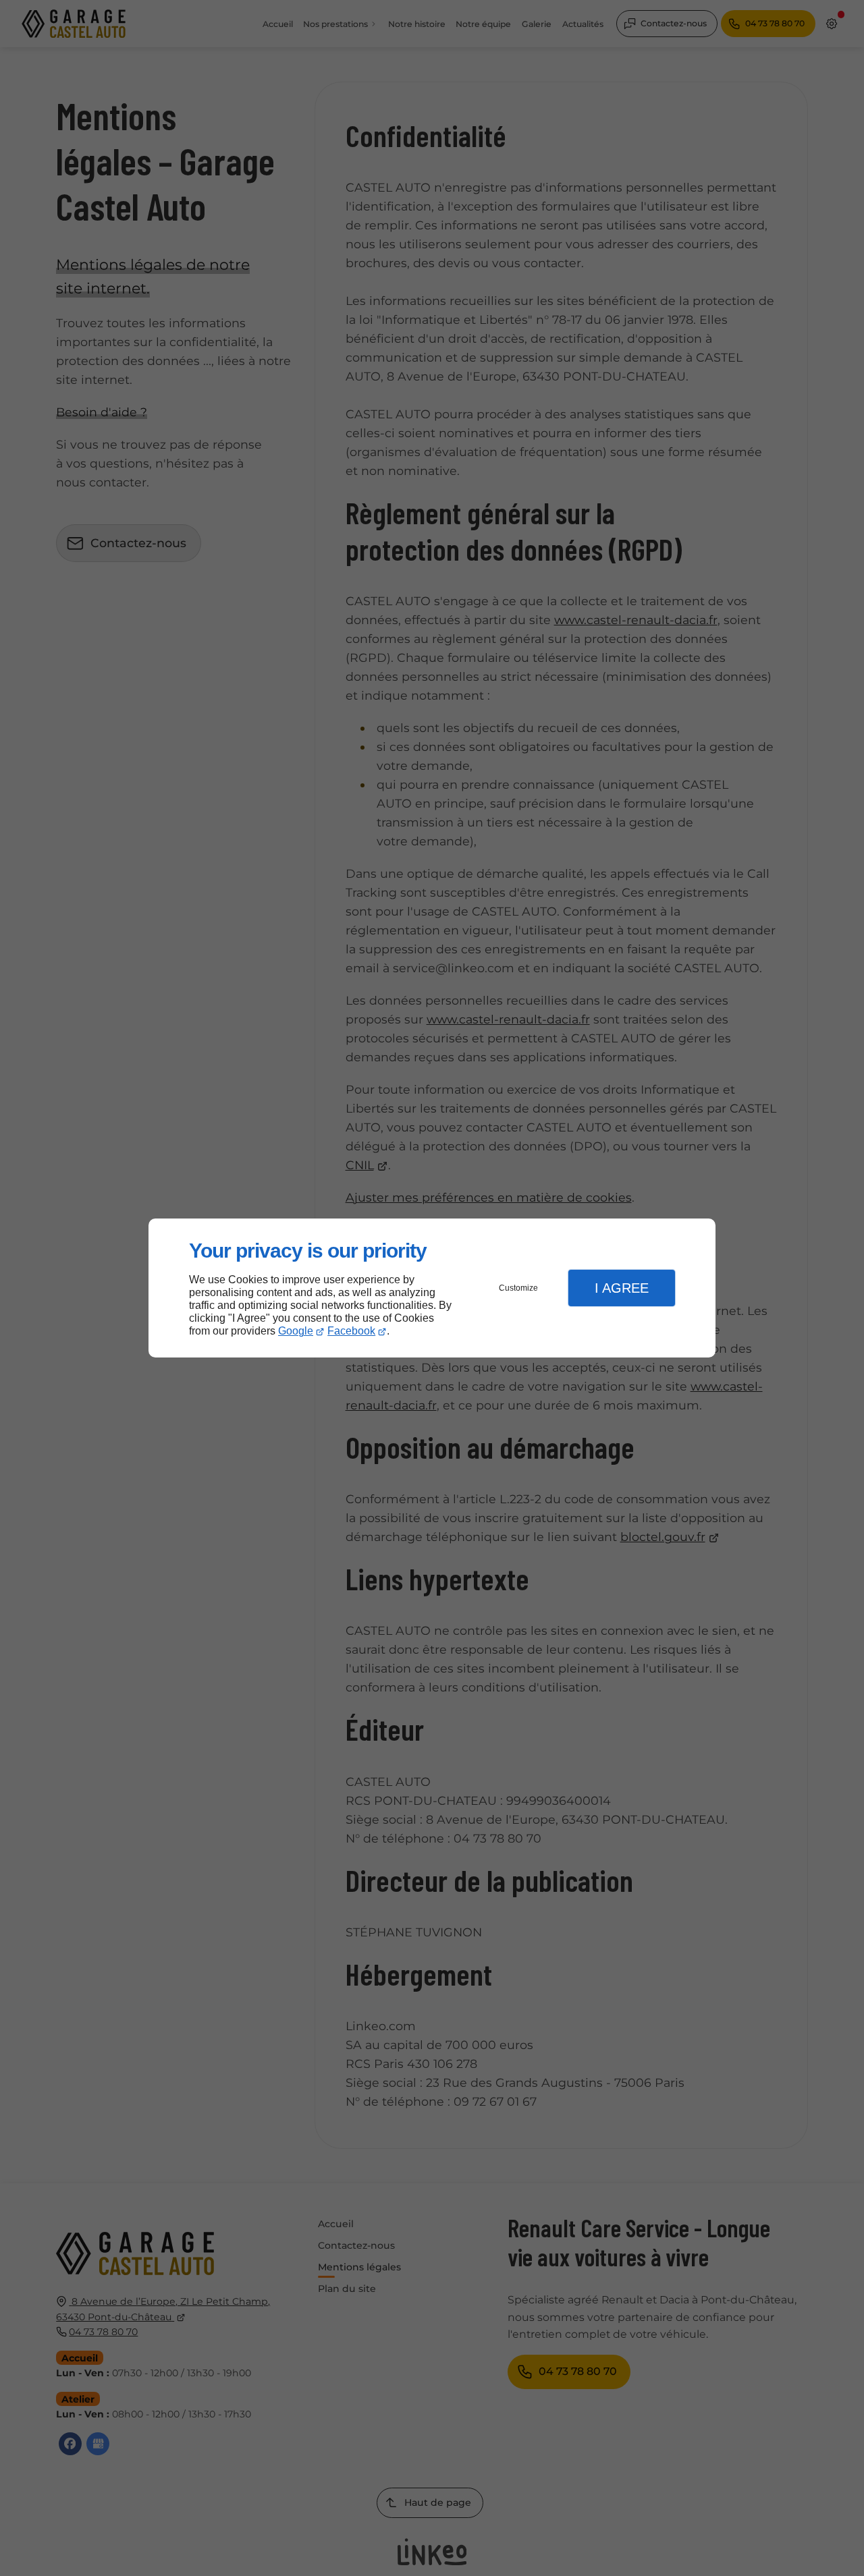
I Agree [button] (622, 1288)
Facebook (351, 1331)
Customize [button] (518, 1288)
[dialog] (432, 1288)
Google (296, 1331)
